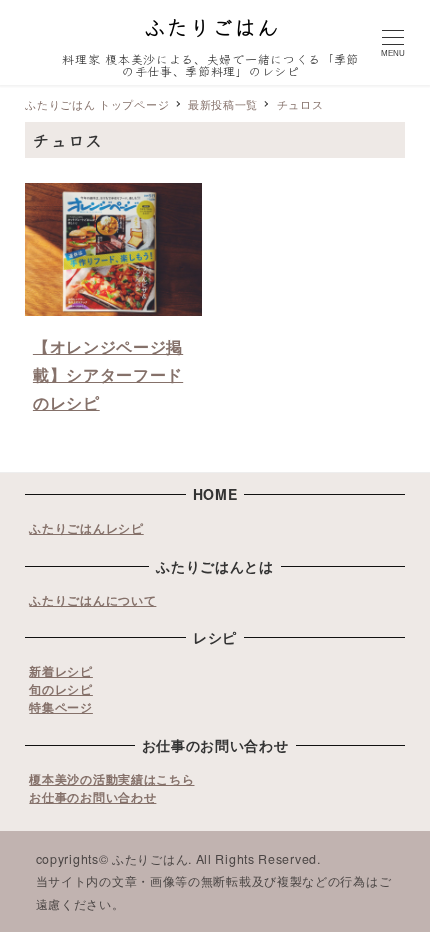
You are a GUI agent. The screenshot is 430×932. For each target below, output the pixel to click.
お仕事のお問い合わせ (92, 797)
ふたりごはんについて (92, 600)
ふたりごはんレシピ (86, 528)
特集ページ (61, 707)
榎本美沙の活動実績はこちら (111, 779)
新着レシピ (61, 671)
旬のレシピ (61, 689)
